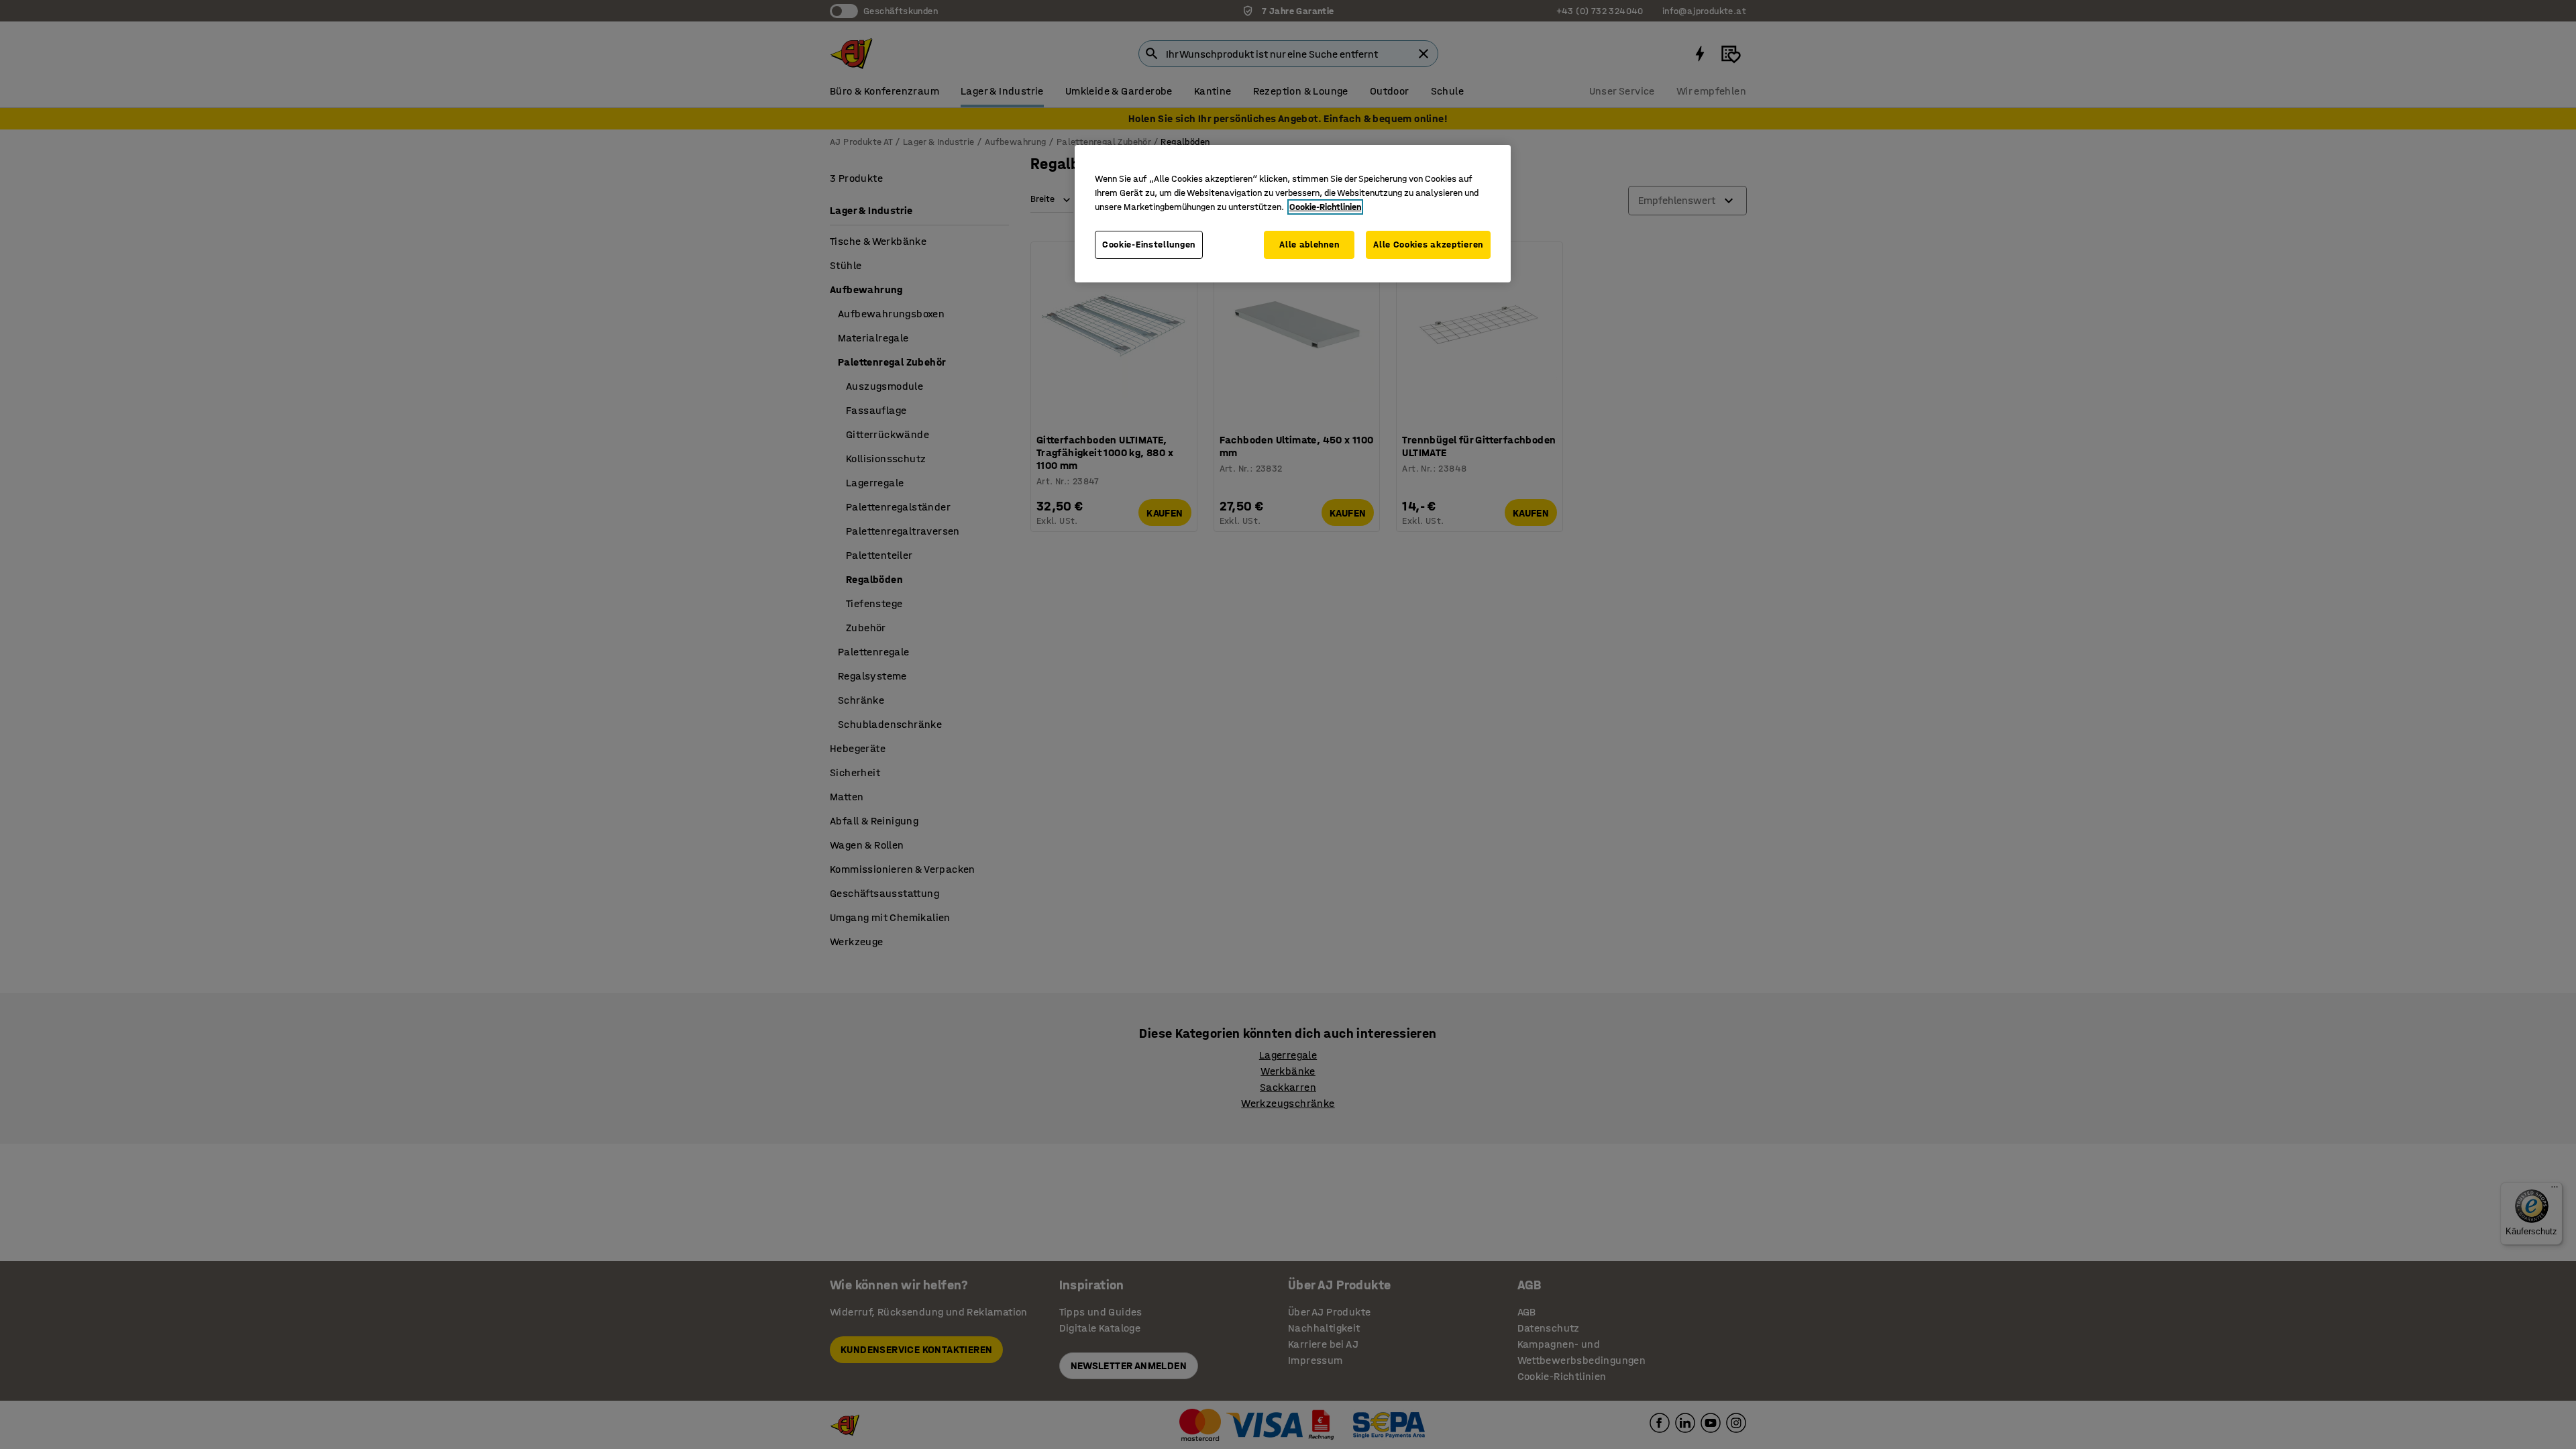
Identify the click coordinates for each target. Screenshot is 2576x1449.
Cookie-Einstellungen (1149, 245)
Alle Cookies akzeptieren (1428, 245)
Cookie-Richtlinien (1325, 207)
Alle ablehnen (1309, 245)
